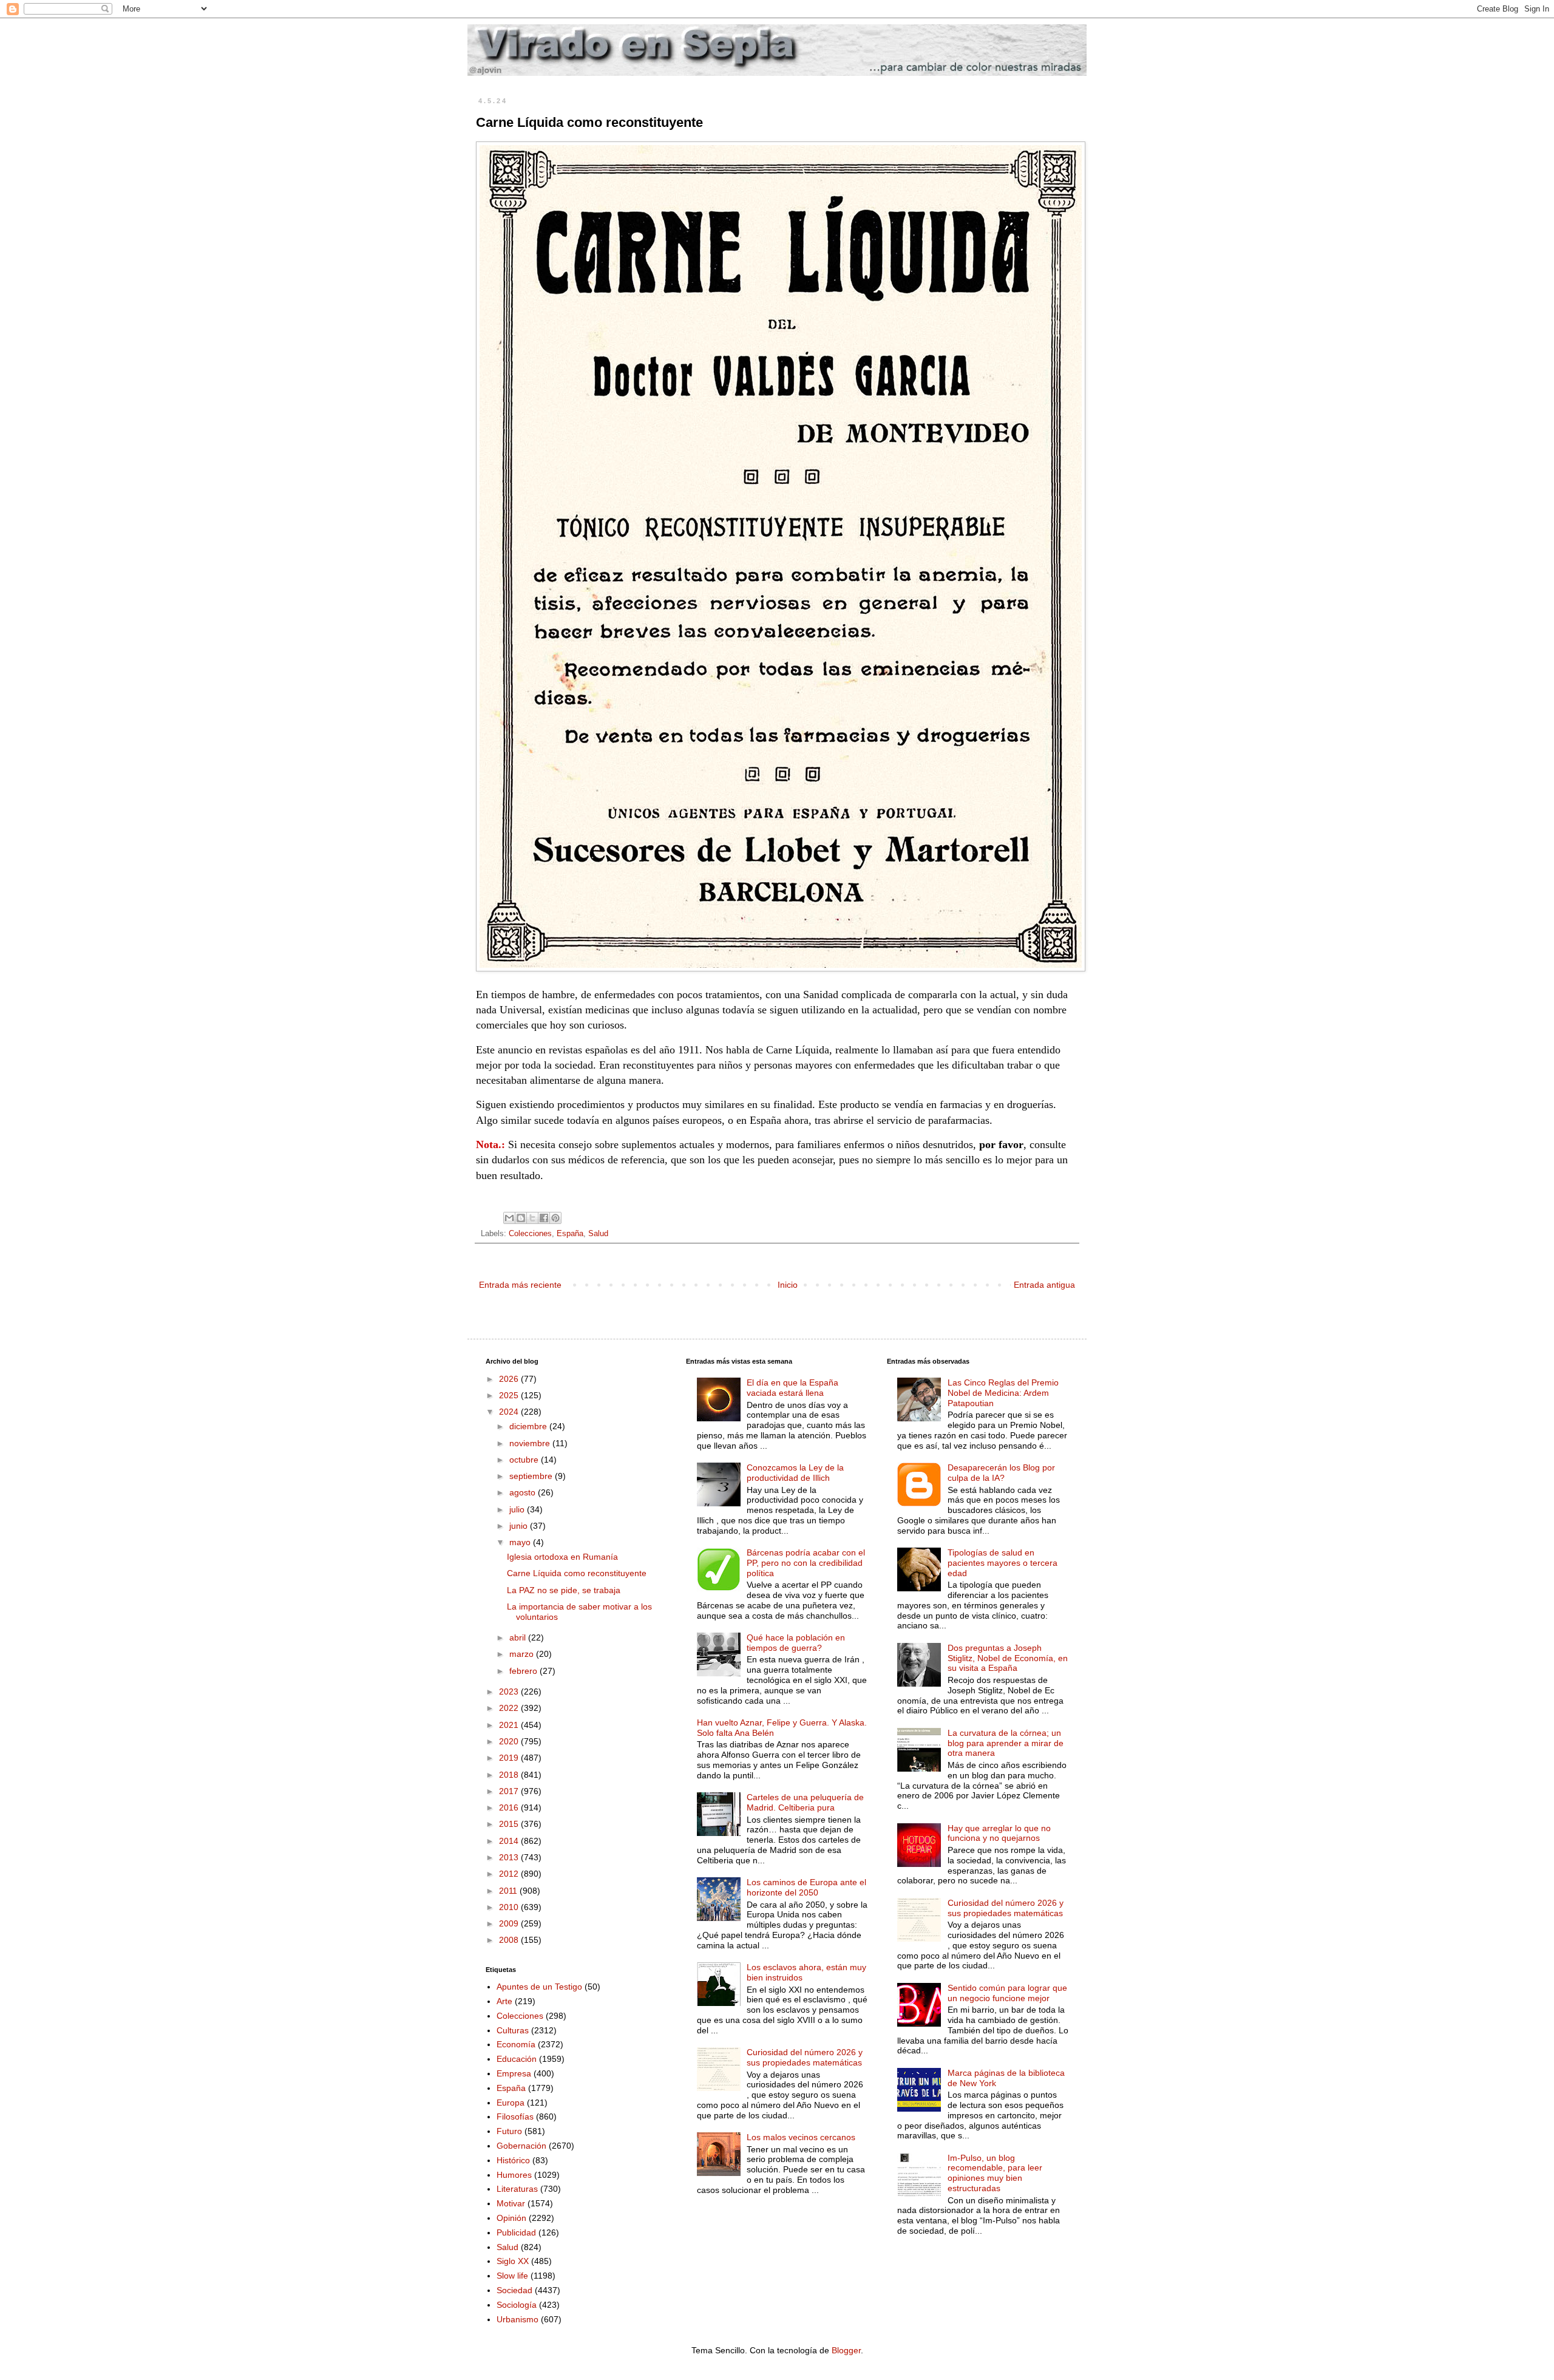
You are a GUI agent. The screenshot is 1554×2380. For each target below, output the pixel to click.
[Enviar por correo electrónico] (509, 1218)
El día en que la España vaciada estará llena (792, 1388)
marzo (523, 1654)
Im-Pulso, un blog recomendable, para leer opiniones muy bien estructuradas (995, 2173)
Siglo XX (513, 2261)
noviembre (531, 1443)
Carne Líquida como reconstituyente (577, 1573)
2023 (510, 1691)
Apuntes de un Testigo (539, 1987)
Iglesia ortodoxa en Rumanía (562, 1557)
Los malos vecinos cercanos (801, 2137)
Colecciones (530, 1234)
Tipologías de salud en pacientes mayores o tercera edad (1003, 1563)
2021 (510, 1725)
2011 (509, 1891)
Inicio (788, 1285)
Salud (598, 1234)
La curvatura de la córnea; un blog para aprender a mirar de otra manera (1006, 1743)
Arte (504, 2001)
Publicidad (516, 2232)
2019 (510, 1758)
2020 (510, 1741)
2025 (510, 1395)
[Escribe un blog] (521, 1218)
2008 (510, 1940)
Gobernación (521, 2146)
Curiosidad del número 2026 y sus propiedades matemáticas (805, 2057)
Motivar (511, 2203)
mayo (521, 1542)
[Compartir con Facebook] (544, 1218)
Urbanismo (517, 2319)
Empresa (514, 2073)
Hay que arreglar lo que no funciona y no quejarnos (999, 1833)
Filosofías (515, 2116)
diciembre (529, 1426)
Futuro (509, 2131)
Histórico (513, 2160)
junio (520, 1526)
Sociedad (514, 2290)
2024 (510, 1412)
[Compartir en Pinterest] (555, 1218)
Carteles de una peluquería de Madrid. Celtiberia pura (805, 1802)
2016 (510, 1807)
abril (519, 1637)
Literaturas (517, 2189)
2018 (510, 1775)
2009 (510, 1923)
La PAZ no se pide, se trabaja (564, 1590)
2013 (510, 1857)
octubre (525, 1460)
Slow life (512, 2276)
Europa (511, 2103)
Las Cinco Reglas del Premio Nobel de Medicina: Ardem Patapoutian (1003, 1393)
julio (518, 1509)
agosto (524, 1492)
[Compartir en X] (532, 1218)
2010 (510, 1907)
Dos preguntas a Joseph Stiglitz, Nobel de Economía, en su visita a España (1008, 1658)
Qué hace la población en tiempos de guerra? (796, 1643)
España (570, 1234)
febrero (524, 1671)
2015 (510, 1824)
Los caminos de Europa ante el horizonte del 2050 (806, 1887)
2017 (510, 1791)
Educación (517, 2059)
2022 (510, 1708)
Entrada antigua (1044, 1285)
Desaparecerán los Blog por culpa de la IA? (1001, 1473)
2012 (510, 1874)
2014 (510, 1841)
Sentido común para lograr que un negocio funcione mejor (1007, 1993)
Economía (516, 2044)
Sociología (517, 2305)
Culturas (513, 2030)
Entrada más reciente (520, 1285)
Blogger (846, 2350)
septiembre (532, 1476)
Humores (514, 2175)
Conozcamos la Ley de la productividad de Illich (795, 1473)
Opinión (511, 2218)
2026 (510, 1379)
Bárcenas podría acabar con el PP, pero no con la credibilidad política (806, 1563)
